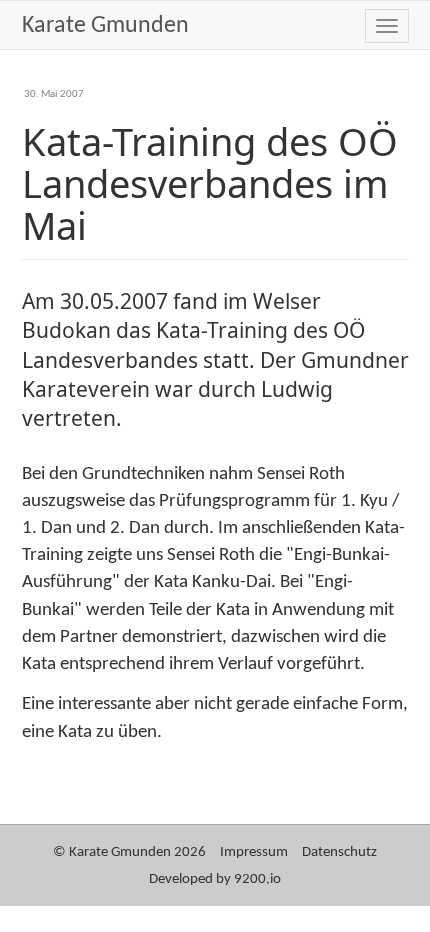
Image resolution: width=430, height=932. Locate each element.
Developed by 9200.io (215, 879)
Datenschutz (339, 852)
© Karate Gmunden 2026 (129, 852)
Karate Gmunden (105, 26)
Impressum (254, 852)
